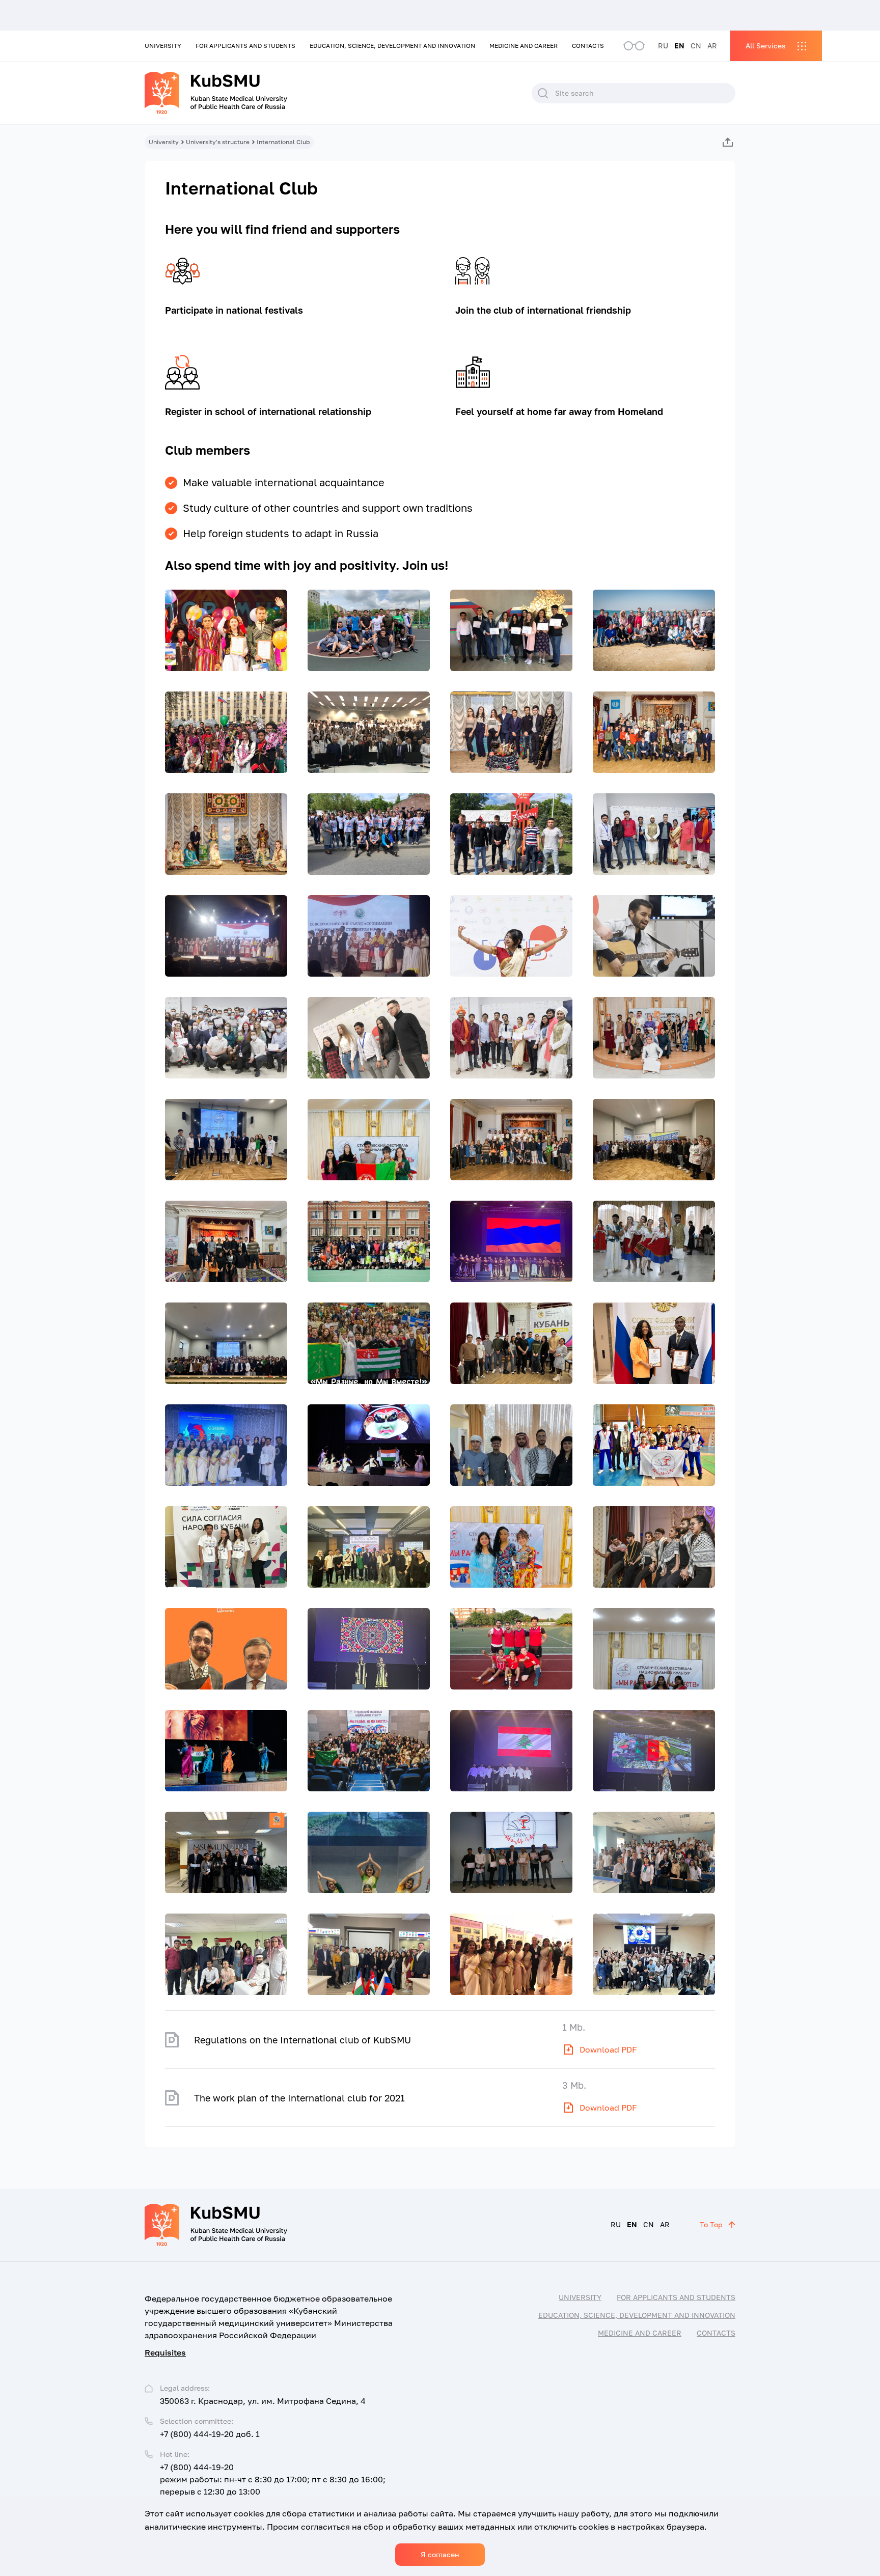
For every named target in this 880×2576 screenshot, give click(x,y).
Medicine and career (524, 46)
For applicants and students (245, 46)
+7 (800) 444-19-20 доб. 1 (210, 2434)
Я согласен (440, 2554)
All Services (765, 46)
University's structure (218, 142)
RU (663, 46)
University (163, 46)
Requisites (165, 2352)
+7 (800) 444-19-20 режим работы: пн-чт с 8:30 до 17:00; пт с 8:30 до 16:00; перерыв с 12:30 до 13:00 (273, 2479)
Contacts (588, 46)
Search (543, 93)
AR (712, 46)
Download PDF (608, 2049)
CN (696, 46)
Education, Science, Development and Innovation (392, 46)
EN (679, 46)
